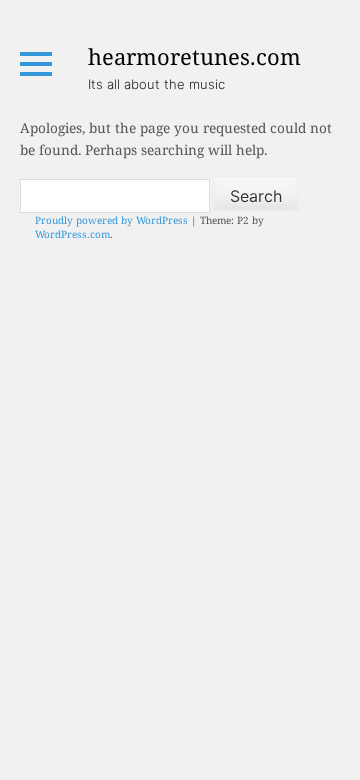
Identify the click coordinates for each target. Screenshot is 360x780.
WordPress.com (72, 234)
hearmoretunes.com (194, 56)
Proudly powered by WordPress (111, 220)
